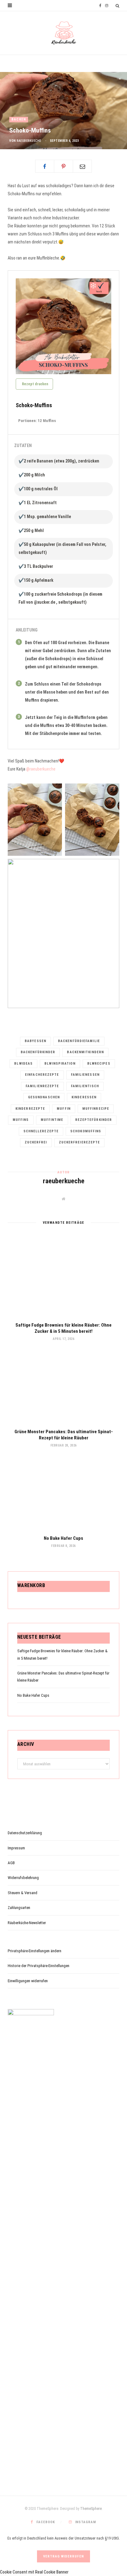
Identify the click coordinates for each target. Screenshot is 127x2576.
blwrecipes (99, 1064)
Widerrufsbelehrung (23, 1878)
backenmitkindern (85, 1052)
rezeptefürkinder (94, 1120)
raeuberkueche (29, 141)
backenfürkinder (38, 1052)
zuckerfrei (36, 1142)
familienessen (85, 1075)
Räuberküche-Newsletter (27, 1923)
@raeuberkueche (41, 769)
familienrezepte (42, 1086)
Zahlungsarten (19, 1908)
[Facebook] (45, 166)
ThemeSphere (91, 2509)
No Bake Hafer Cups (63, 1538)
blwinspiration (60, 1064)
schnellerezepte (41, 1131)
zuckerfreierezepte (80, 1142)
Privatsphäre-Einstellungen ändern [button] (35, 1951)
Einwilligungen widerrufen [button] (28, 1981)
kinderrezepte (30, 1109)
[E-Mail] (82, 166)
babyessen (35, 1041)
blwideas (23, 1064)
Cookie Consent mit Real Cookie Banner (34, 2572)
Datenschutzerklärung (25, 1833)
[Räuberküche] (64, 33)
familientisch (85, 1086)
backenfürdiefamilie (79, 1041)
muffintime (52, 1120)
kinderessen (84, 1097)
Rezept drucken (35, 384)
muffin (64, 1109)
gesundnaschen (44, 1097)
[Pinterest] (63, 166)
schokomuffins (86, 1131)
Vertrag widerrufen (63, 2556)
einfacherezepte (42, 1075)
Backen (19, 119)
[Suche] (117, 6)
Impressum (16, 1848)
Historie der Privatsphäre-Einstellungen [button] (39, 1966)
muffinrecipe (96, 1109)
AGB (11, 1863)
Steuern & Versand (23, 1893)
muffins (21, 1120)
